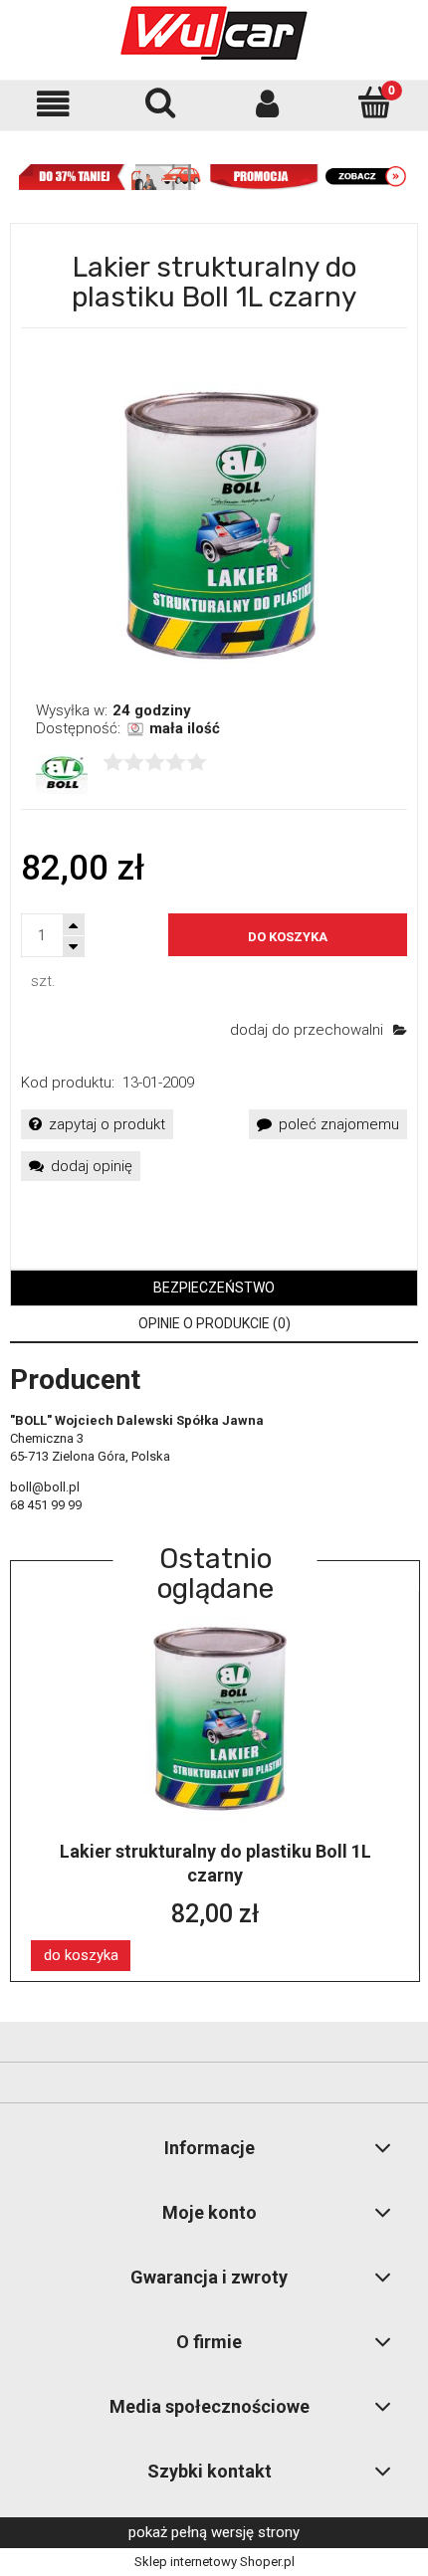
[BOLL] (62, 773)
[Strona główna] (214, 33)
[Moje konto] (268, 104)
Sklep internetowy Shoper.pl (214, 2562)
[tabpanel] (214, 1442)
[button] (54, 104)
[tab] (214, 1288)
